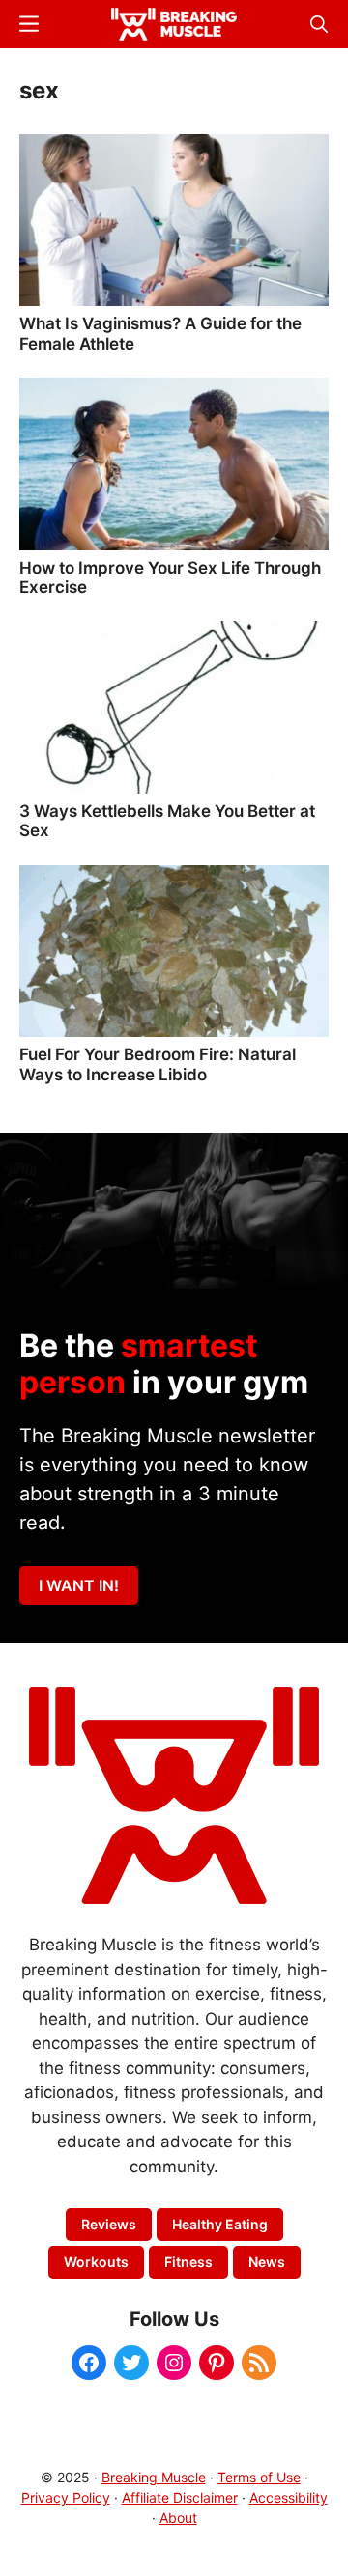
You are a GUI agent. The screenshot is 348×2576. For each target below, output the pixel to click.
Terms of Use (259, 2477)
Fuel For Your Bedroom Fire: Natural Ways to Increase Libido (158, 1064)
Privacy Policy (66, 2497)
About (178, 2518)
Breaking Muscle (154, 2477)
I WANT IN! (79, 1585)
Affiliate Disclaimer (180, 2497)
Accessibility (289, 2497)
